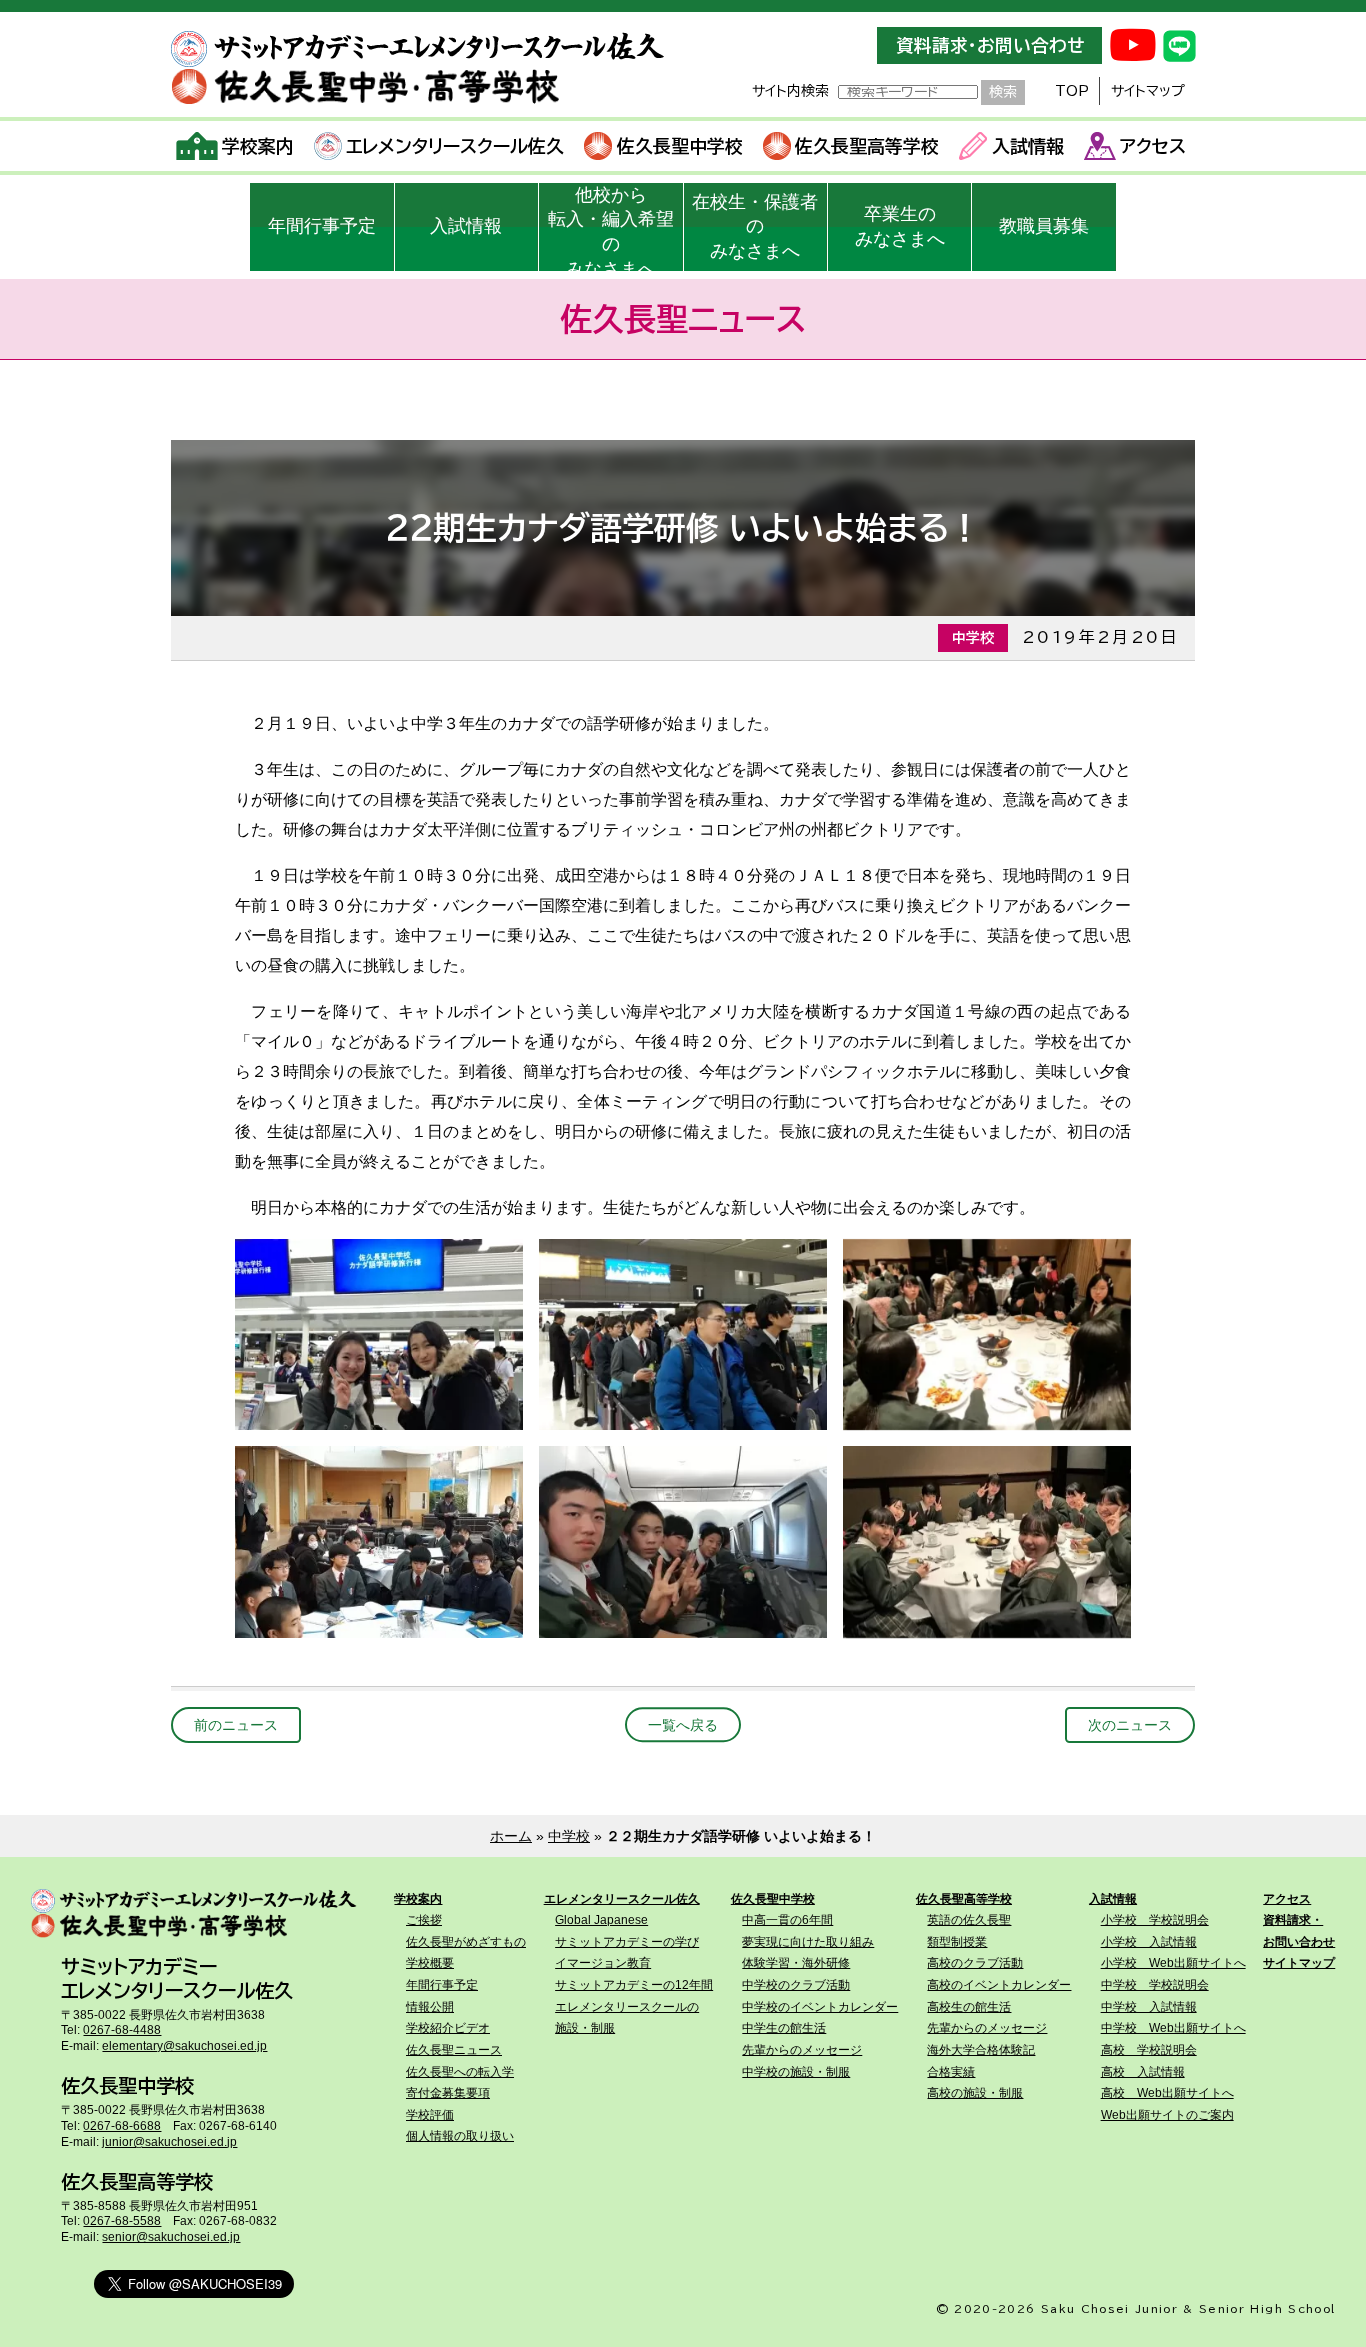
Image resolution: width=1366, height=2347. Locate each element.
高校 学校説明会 (1149, 2050)
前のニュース (236, 1725)
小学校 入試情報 (1149, 1942)
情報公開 (430, 2007)
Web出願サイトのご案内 (1167, 2115)
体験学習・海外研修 (796, 1963)
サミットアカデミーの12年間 (634, 1985)
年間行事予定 (322, 226)
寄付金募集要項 (448, 2093)
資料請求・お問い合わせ (990, 45)
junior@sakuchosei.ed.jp (169, 2142)
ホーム (511, 1836)
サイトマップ (1148, 91)
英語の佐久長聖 (969, 1920)
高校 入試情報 (1143, 2072)
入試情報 (1028, 146)
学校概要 (430, 1963)
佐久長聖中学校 (680, 146)
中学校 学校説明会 (1155, 1985)
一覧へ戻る (683, 1725)
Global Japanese (601, 1920)
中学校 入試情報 (1149, 2007)
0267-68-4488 (122, 2030)
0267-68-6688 (122, 2126)
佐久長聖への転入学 (460, 2072)
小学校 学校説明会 (1155, 1920)
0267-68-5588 (122, 2221)
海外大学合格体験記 (981, 2050)
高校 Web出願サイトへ (1167, 2093)
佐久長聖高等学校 (867, 146)
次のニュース (1130, 1725)
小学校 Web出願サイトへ (1173, 1963)
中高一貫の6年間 (787, 1920)
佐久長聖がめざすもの (466, 1942)
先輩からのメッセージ (802, 2050)
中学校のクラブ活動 (796, 1985)
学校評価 (430, 2115)
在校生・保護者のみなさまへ (755, 227)
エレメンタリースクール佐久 (455, 146)
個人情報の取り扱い (460, 2136)
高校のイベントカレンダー (999, 1985)
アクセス (1153, 146)
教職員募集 (1044, 226)
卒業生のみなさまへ (900, 226)
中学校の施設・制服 (796, 2072)
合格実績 (951, 2072)
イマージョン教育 (603, 1963)
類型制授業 (957, 1942)
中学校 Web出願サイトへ (1173, 2028)
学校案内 (258, 146)
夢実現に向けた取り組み (808, 1942)
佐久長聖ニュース (454, 2050)
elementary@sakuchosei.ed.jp (184, 2046)
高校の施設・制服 (975, 2093)
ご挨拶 (424, 1920)
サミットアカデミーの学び (627, 1942)
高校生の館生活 (969, 2007)
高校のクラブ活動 (975, 1963)
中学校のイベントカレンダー (820, 2007)
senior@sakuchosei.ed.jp (171, 2237)
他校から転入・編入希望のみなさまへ (611, 228)
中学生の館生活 (784, 2028)
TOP (1072, 91)
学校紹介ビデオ (448, 2028)
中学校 (569, 1836)
